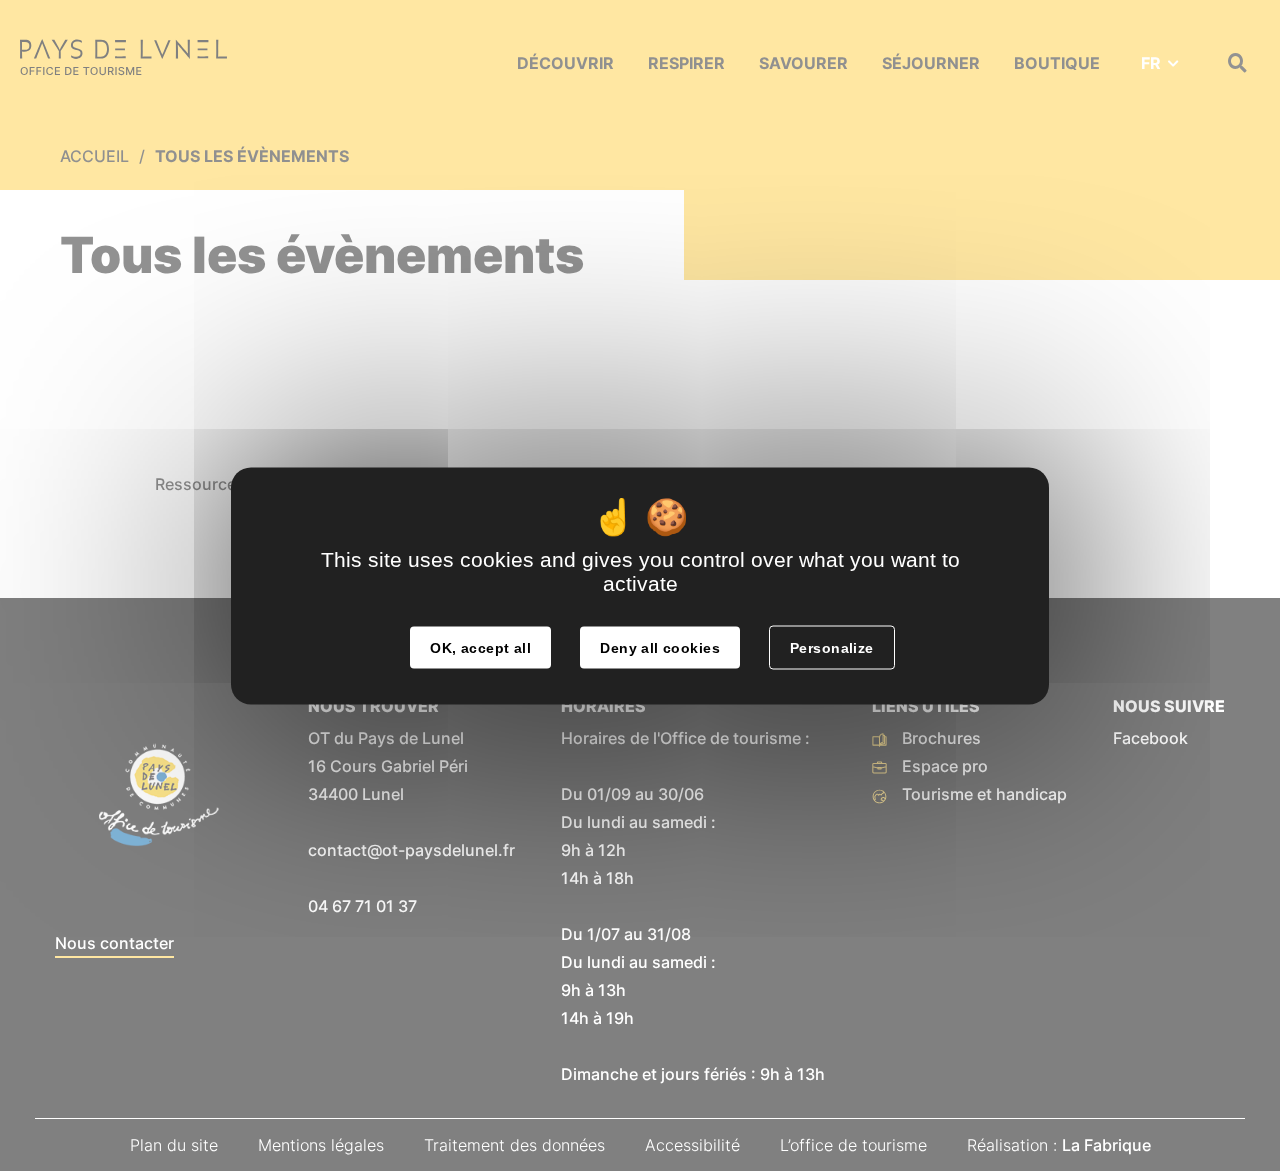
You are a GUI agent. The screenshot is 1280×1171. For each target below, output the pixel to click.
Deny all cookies (660, 647)
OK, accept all (480, 647)
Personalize (832, 647)
